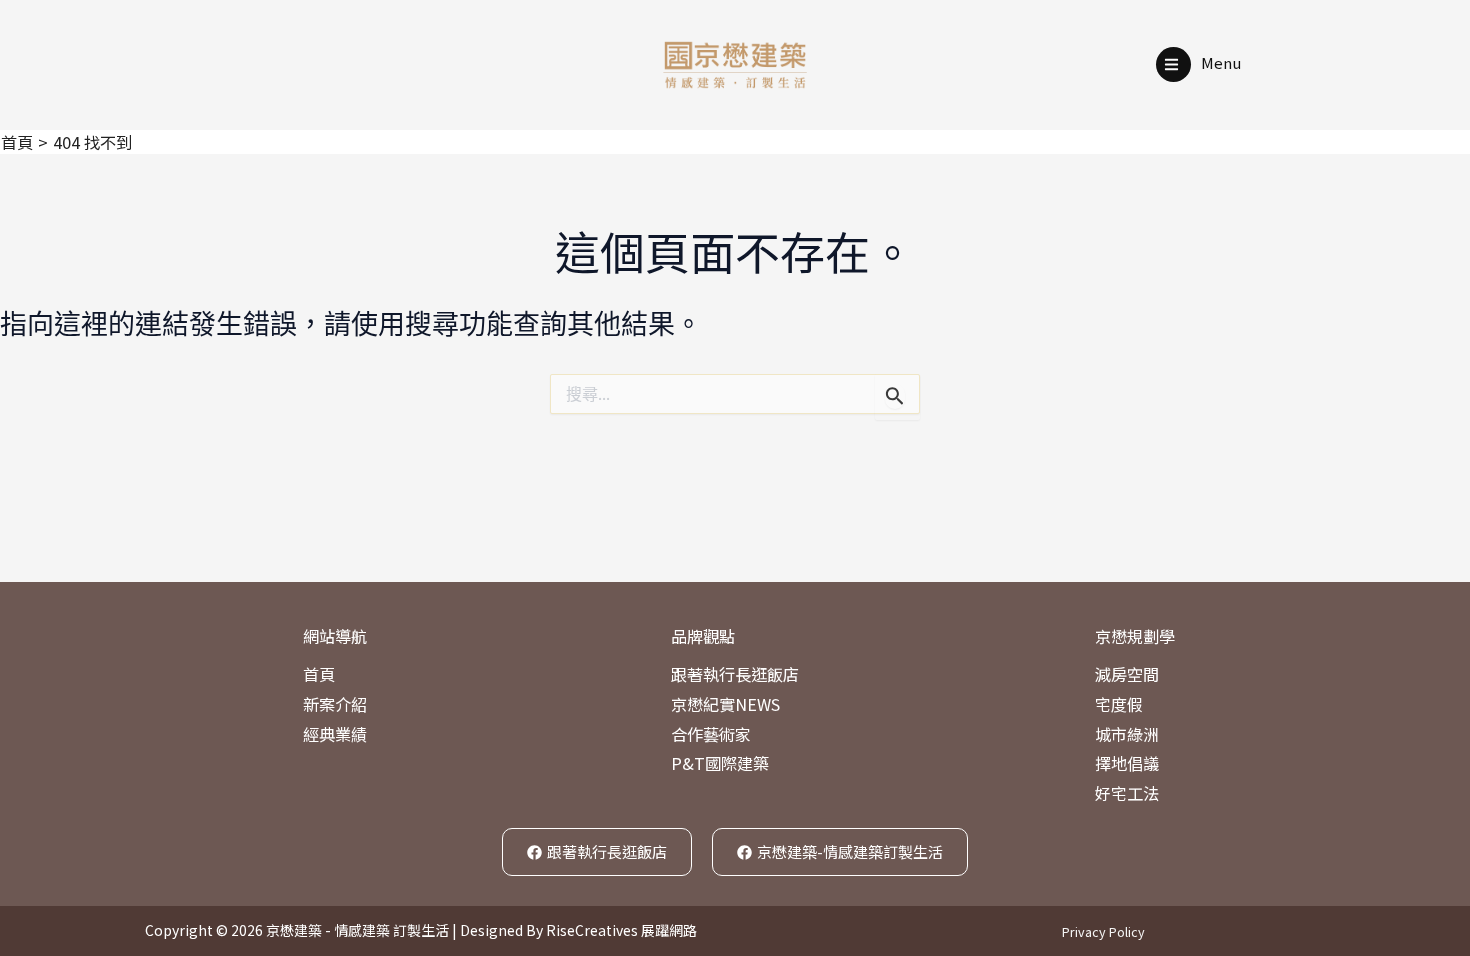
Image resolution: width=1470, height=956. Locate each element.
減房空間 (1127, 674)
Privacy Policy (1103, 931)
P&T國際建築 (720, 763)
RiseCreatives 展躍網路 (621, 930)
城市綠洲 (1127, 734)
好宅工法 (1127, 793)
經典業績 (335, 734)
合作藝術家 (711, 734)
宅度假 (1119, 704)
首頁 (319, 674)
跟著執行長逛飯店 (735, 674)
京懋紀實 (703, 704)
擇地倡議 (1127, 763)
